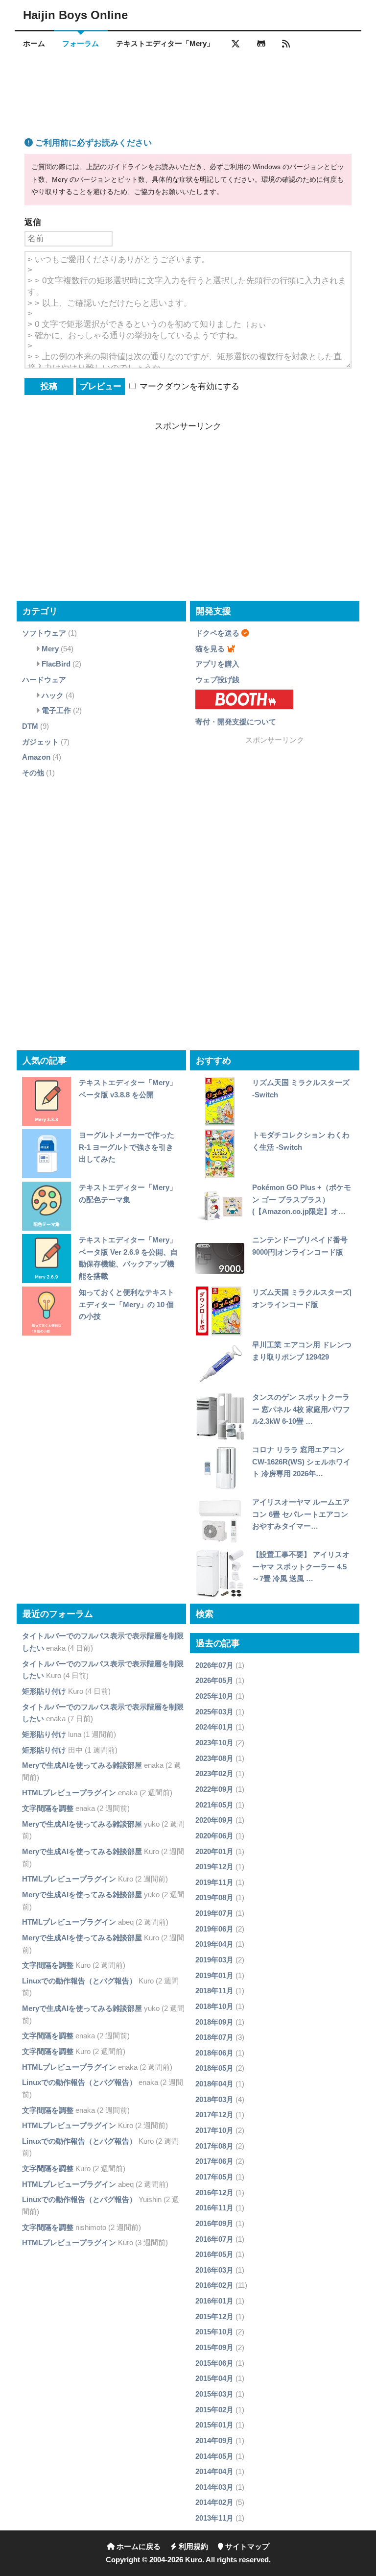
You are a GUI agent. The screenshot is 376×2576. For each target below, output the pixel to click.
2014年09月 (214, 2440)
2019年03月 (214, 1960)
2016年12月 (214, 2192)
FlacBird (56, 664)
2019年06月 (214, 1929)
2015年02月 (214, 2410)
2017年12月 (214, 2115)
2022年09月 (214, 1789)
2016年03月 (214, 2270)
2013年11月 (214, 2518)
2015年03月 (214, 2394)
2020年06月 (214, 1836)
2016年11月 (214, 2208)
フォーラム (81, 44)
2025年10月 (214, 1696)
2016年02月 (214, 2285)
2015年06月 (214, 2363)
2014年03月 (214, 2487)
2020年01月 (214, 1851)
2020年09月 (214, 1820)
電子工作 (56, 710)
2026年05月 (214, 1680)
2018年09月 (214, 2022)
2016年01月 (214, 2301)
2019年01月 (214, 1975)
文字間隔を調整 (48, 1808)
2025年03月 (214, 1712)
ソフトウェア (44, 633)
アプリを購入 (217, 664)
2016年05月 (214, 2254)
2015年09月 (214, 2347)
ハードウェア (44, 680)
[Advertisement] (188, 85)
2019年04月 (214, 1944)
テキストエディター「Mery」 (165, 44)
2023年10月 (214, 1743)
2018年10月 (214, 2006)
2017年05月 (214, 2177)
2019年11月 (214, 1882)
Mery (50, 649)
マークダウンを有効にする (188, 386)
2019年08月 (214, 1897)
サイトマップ (246, 2547)
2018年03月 (214, 2099)
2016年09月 (214, 2223)
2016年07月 (214, 2239)
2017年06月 (214, 2161)
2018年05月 (214, 2068)
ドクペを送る (217, 633)
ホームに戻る (138, 2547)
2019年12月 (214, 1867)
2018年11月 (214, 1991)
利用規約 (192, 2547)
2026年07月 (214, 1665)
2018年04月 (214, 2084)
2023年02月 (214, 1773)
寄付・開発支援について (236, 722)
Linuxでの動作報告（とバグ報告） (79, 1981)
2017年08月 (214, 2146)
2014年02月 (214, 2502)
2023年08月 (214, 1758)
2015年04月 (214, 2378)
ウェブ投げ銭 (217, 680)
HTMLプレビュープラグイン (69, 1793)
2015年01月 (214, 2425)
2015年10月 (214, 2332)
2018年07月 (214, 2037)
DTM (30, 726)
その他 (33, 773)
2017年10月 (214, 2130)
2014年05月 (214, 2456)
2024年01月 (214, 1727)
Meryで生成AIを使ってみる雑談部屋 (82, 1765)
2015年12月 (214, 2316)
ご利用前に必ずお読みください (92, 143)
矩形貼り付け (44, 1691)
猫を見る (210, 649)
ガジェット (40, 742)
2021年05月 (214, 1805)
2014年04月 (214, 2471)
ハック (53, 695)
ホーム (34, 44)
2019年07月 (214, 1913)
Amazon (36, 757)
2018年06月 (214, 2053)
